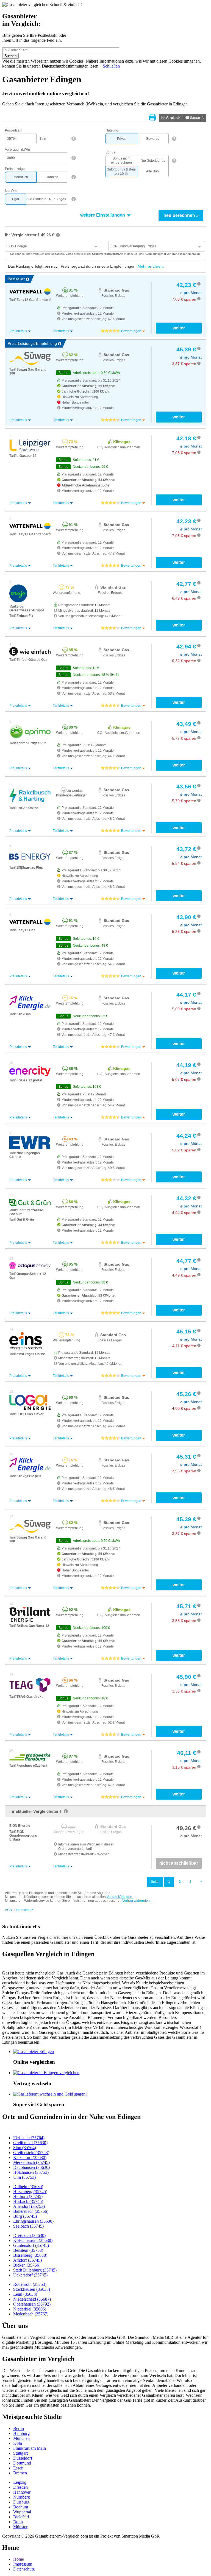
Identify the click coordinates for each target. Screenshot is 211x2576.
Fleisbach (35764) (29, 2138)
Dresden (20, 2487)
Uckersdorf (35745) (30, 2275)
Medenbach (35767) (31, 2314)
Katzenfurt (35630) (30, 2157)
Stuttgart (20, 2453)
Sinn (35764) (25, 2148)
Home (19, 2559)
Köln (18, 2443)
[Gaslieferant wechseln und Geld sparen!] (50, 2094)
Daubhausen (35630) (31, 2167)
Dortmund (22, 2463)
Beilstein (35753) (28, 2250)
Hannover (22, 2492)
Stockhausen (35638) (32, 2289)
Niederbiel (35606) (30, 2309)
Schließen (111, 66)
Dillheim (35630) (28, 2187)
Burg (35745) (25, 2216)
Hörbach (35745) (28, 2201)
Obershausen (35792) (32, 2304)
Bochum (21, 2507)
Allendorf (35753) (29, 2206)
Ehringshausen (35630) (33, 2221)
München (21, 2438)
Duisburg (21, 2502)
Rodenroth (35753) (30, 2284)
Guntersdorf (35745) (31, 2245)
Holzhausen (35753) (31, 2172)
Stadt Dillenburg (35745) (35, 2270)
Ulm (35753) (24, 2177)
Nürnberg (22, 2497)
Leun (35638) (25, 2294)
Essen (18, 2468)
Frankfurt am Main (30, 2448)
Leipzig (20, 2482)
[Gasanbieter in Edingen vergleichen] (46, 2073)
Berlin (19, 2428)
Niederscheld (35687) (32, 2299)
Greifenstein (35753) (31, 2153)
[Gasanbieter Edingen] (34, 2051)
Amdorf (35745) (27, 2260)
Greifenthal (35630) (30, 2143)
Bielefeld (21, 2517)
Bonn (18, 2522)
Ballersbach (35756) (31, 2211)
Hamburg (21, 2433)
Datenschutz (24, 2569)
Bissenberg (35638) (30, 2255)
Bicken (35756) (27, 2265)
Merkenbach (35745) (31, 2162)
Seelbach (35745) (28, 2226)
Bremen (20, 2473)
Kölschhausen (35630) (33, 2240)
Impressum (23, 2564)
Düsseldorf (23, 2458)
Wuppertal (22, 2512)
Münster (20, 2527)
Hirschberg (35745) (30, 2192)
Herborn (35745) (28, 2196)
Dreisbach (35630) (29, 2235)
